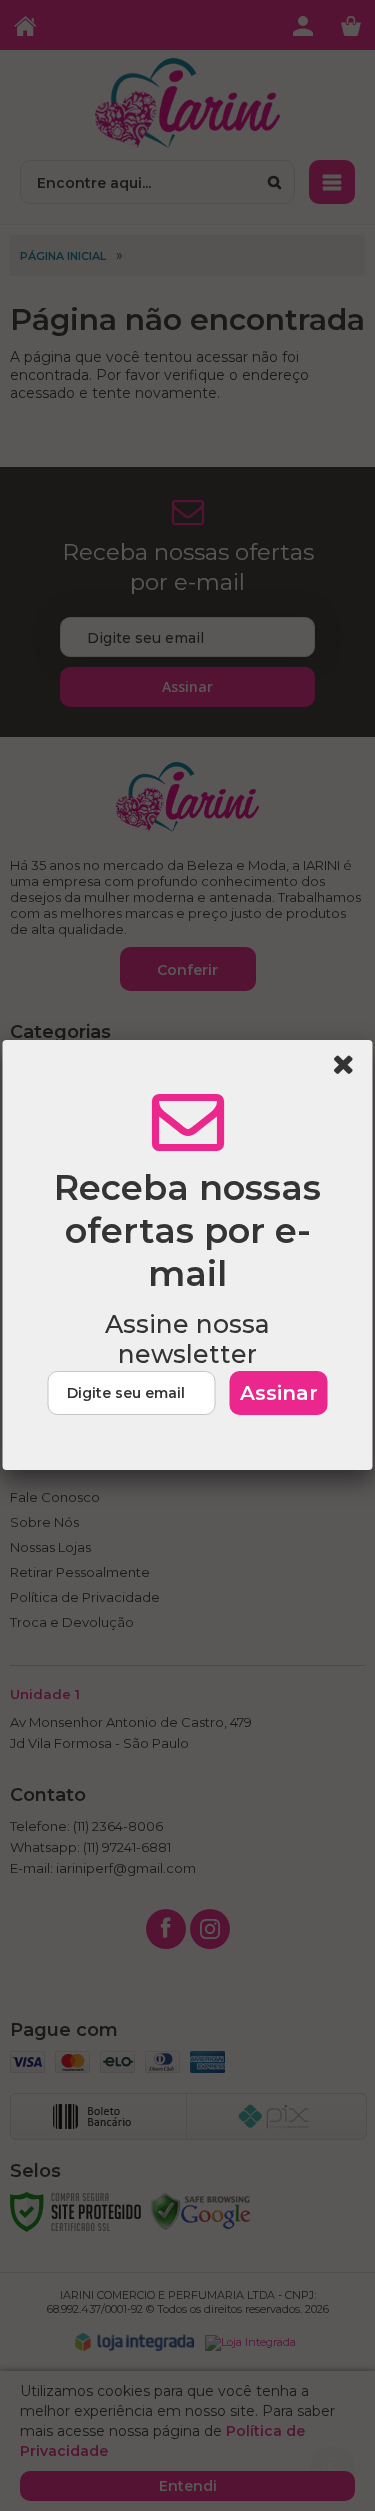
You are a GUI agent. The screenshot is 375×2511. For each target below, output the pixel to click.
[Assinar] (279, 1393)
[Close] (350, 1068)
